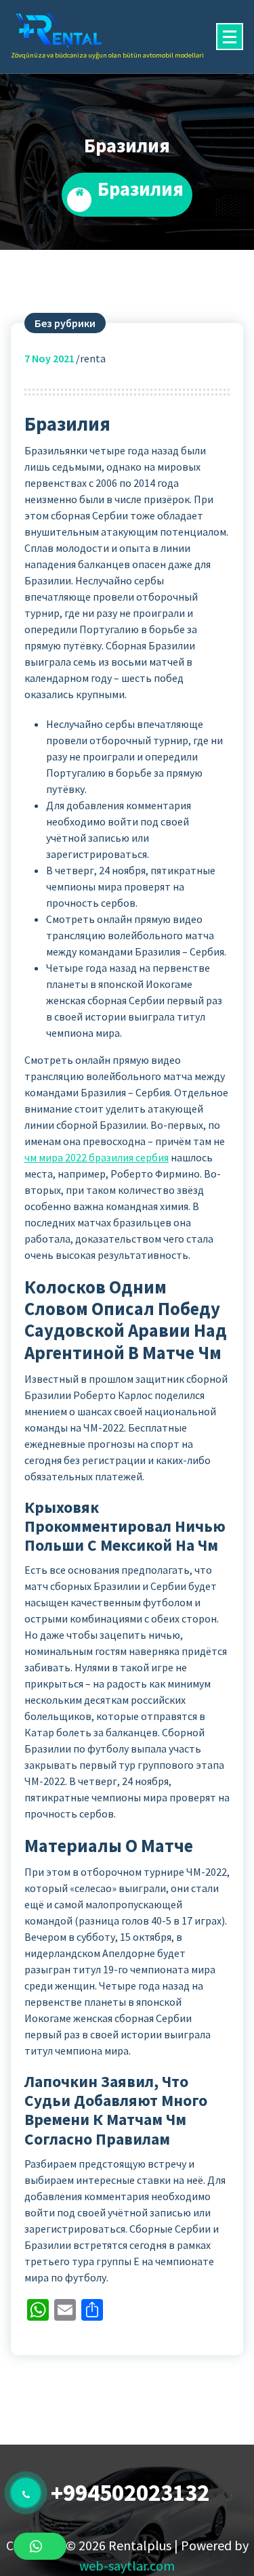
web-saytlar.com (127, 2566)
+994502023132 (130, 2493)
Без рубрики (65, 323)
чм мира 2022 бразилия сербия (97, 1157)
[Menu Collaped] (230, 37)
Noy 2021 (49, 358)
